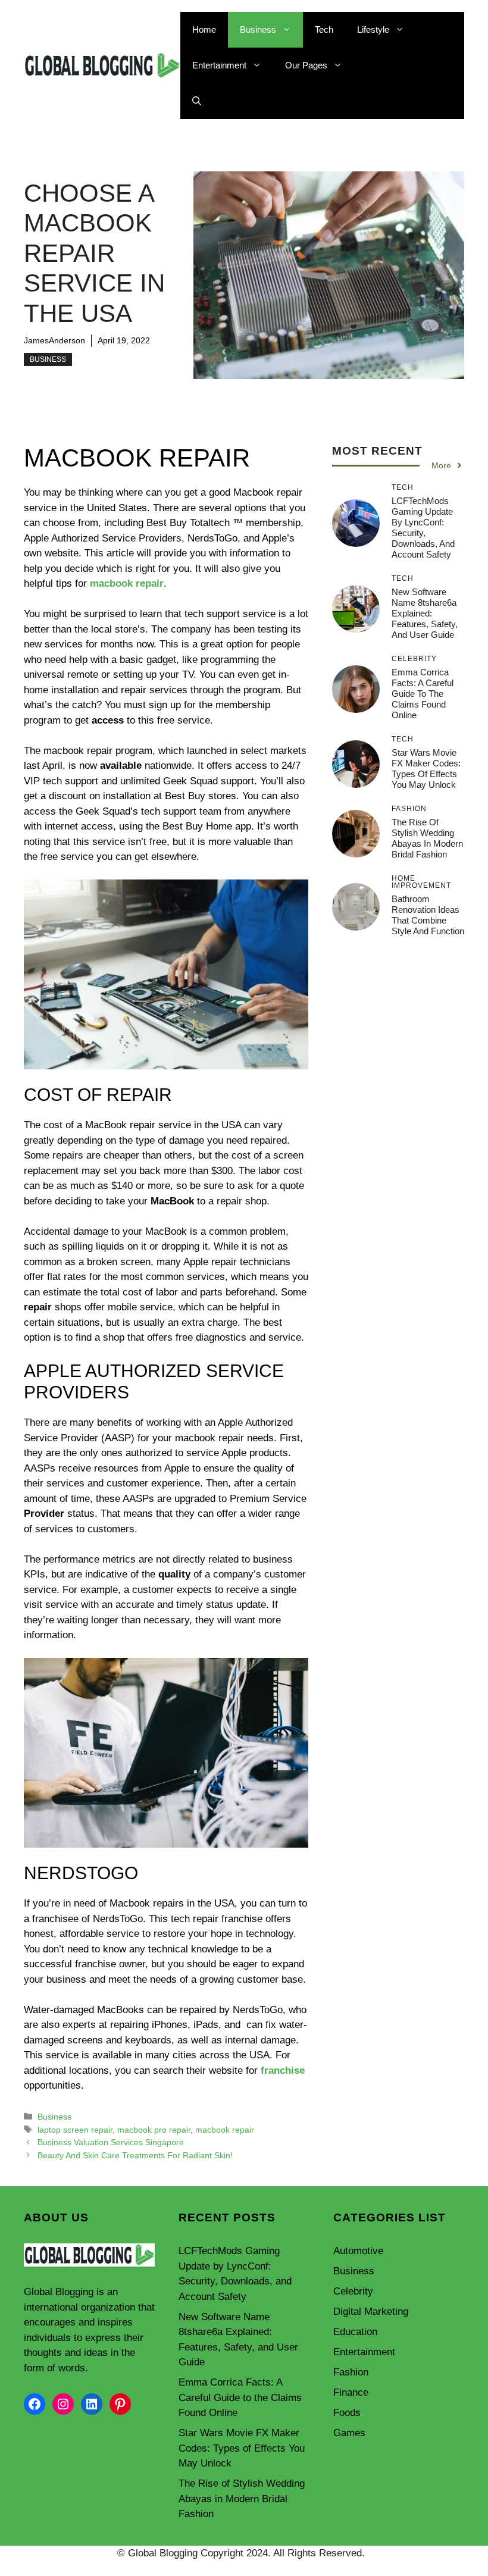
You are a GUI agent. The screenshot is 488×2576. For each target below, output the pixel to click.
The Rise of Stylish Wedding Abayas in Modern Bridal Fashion (427, 838)
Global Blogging (59, 2292)
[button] (197, 101)
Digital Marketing (371, 2311)
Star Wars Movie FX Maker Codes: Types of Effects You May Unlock (426, 769)
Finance (351, 2392)
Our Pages (306, 65)
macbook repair (127, 583)
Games (349, 2433)
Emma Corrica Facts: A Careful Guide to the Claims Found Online (423, 694)
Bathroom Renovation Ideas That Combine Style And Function (428, 915)
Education (355, 2332)
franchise (283, 2070)
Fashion (351, 2372)
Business (258, 29)
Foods (347, 2413)
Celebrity (353, 2291)
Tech (324, 29)
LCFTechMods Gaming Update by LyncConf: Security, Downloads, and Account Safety (423, 528)
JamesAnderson (54, 340)
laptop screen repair (75, 2130)
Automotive (358, 2251)
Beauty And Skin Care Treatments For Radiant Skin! (135, 2155)
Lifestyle (373, 29)
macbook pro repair (154, 2130)
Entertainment (219, 65)
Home (204, 29)
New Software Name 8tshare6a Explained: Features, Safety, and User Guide (425, 613)
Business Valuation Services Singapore (111, 2142)
